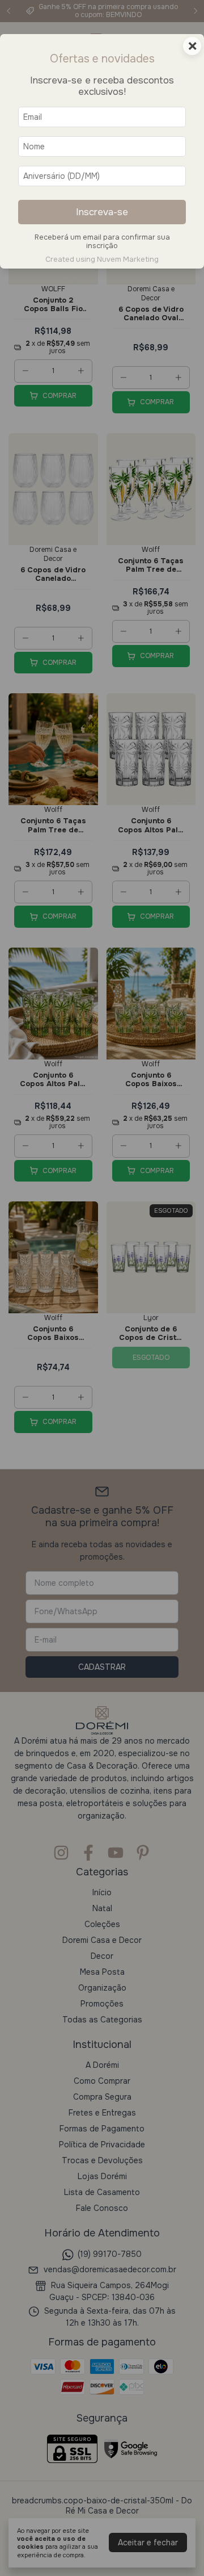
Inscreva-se (102, 212)
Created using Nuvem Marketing (102, 259)
